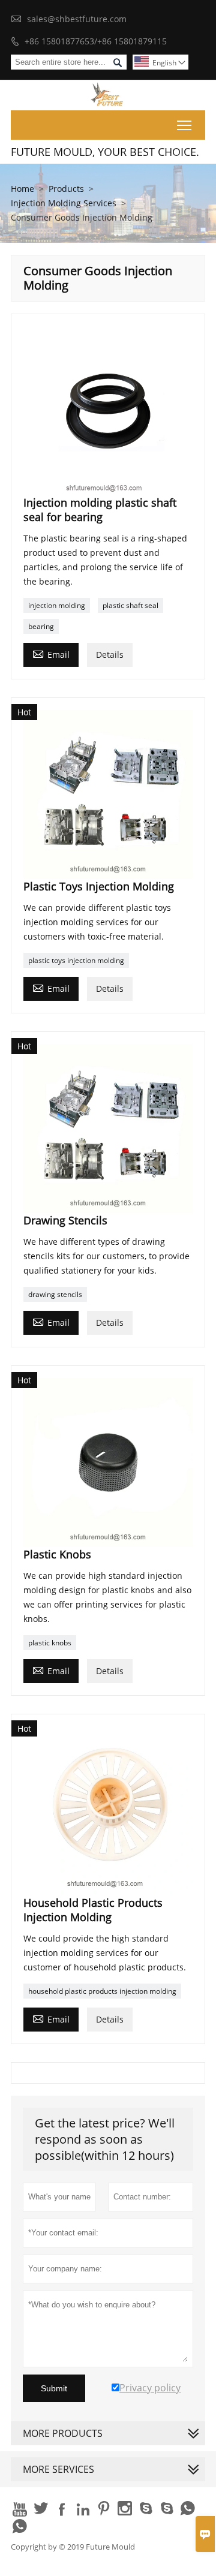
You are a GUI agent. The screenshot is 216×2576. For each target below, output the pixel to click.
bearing (41, 626)
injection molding (57, 605)
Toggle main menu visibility (184, 125)
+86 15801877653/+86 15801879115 (96, 41)
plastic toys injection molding (76, 960)
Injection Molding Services (64, 203)
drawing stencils (55, 1294)
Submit (54, 2388)
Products (66, 189)
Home (22, 189)
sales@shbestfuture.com (77, 19)
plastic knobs (50, 1643)
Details (110, 654)
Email (51, 654)
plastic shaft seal (130, 605)
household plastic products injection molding (102, 1991)
